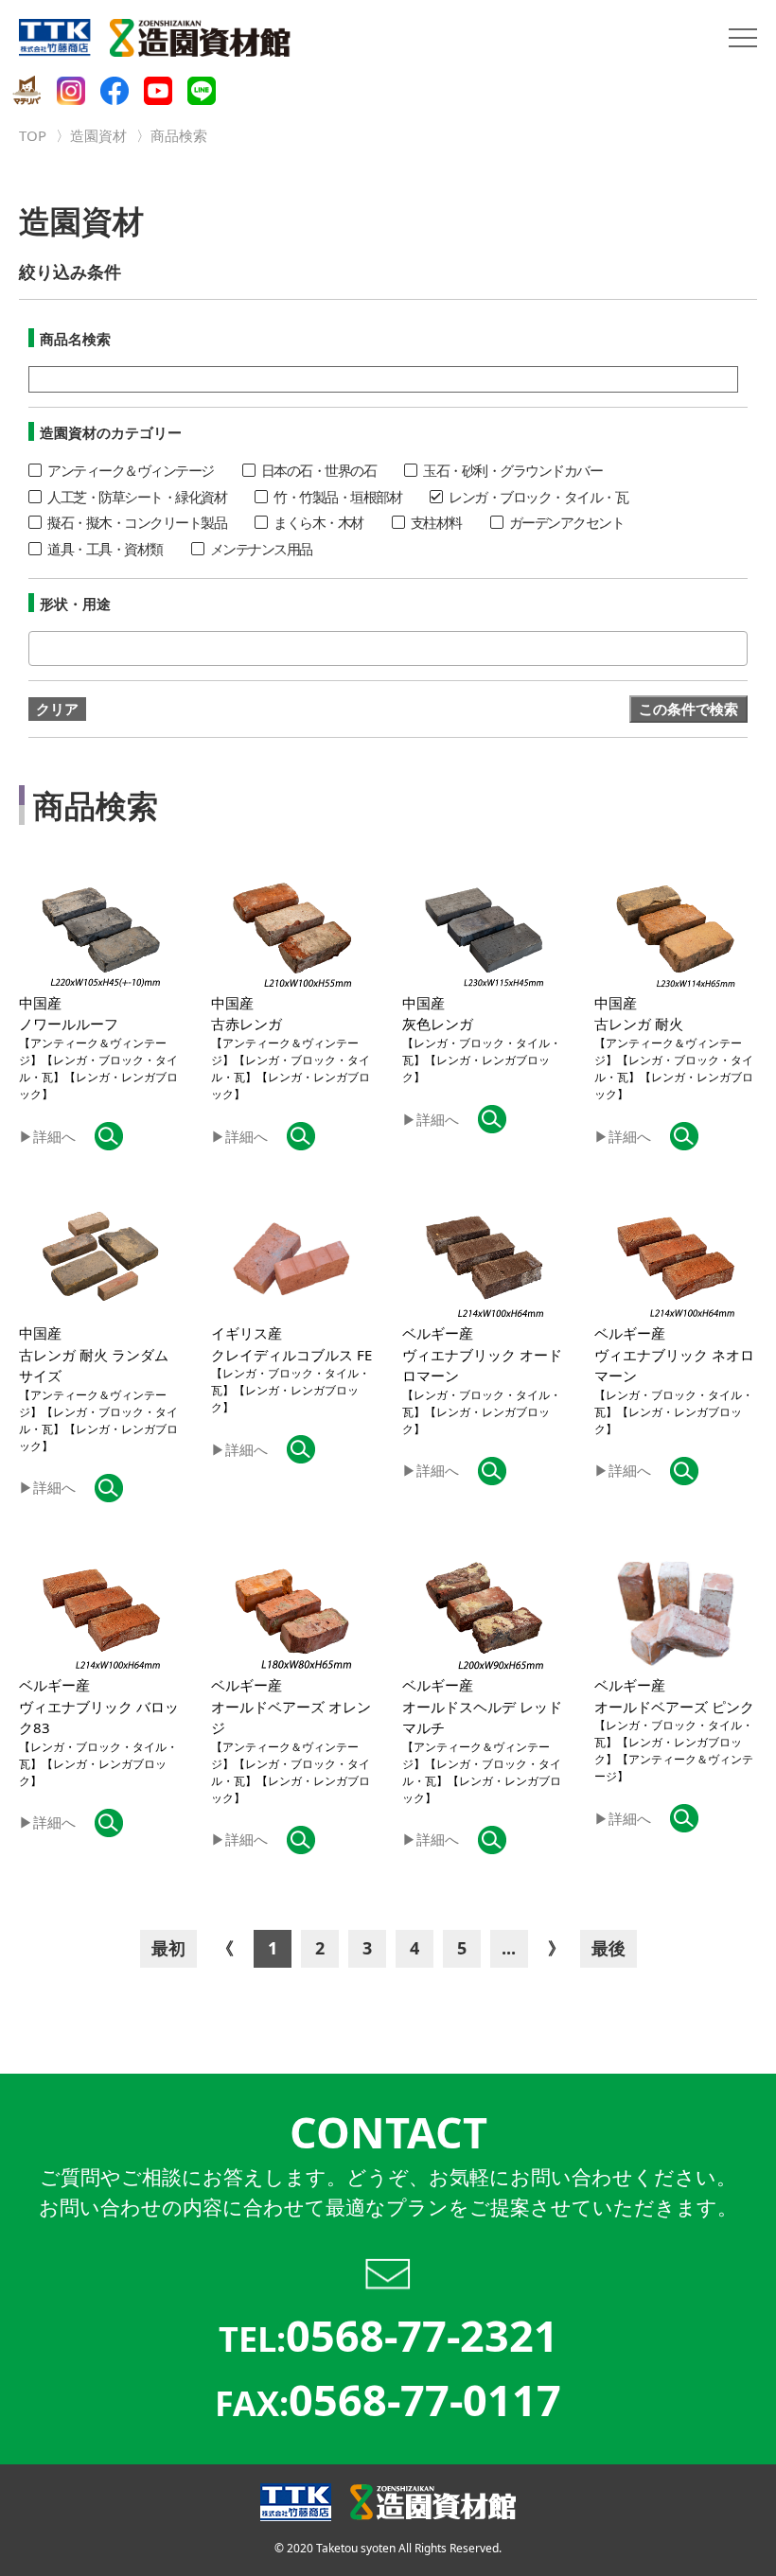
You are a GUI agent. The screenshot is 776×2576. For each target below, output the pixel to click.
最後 (608, 1948)
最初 (168, 1948)
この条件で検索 (688, 709)
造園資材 (98, 135)
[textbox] (39, 648)
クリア (57, 709)
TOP (33, 135)
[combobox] (388, 648)
